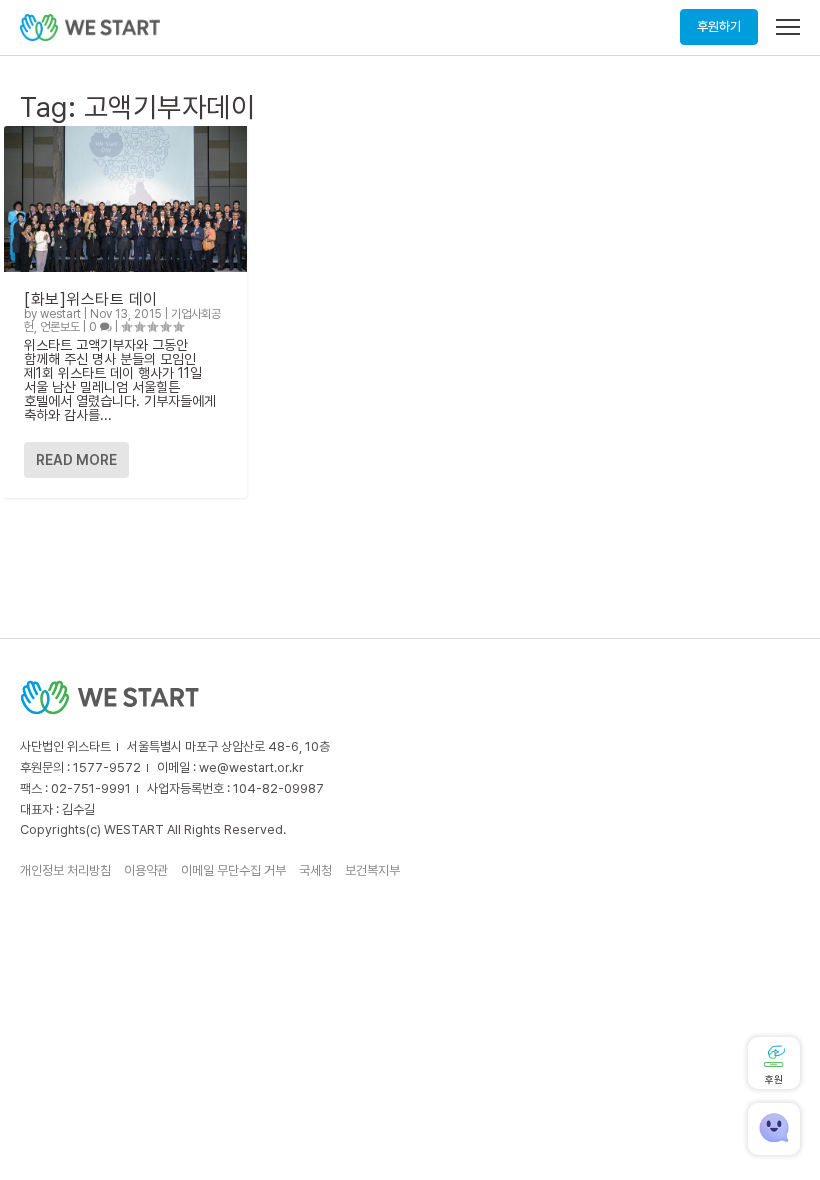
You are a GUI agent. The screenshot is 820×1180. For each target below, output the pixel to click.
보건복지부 (372, 870)
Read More (76, 460)
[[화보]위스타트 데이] (125, 199)
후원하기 (719, 26)
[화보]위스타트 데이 (91, 299)
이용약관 (146, 870)
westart (60, 314)
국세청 (315, 870)
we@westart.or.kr (251, 767)
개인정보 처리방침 (65, 870)
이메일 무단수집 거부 (233, 870)
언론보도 (60, 327)
